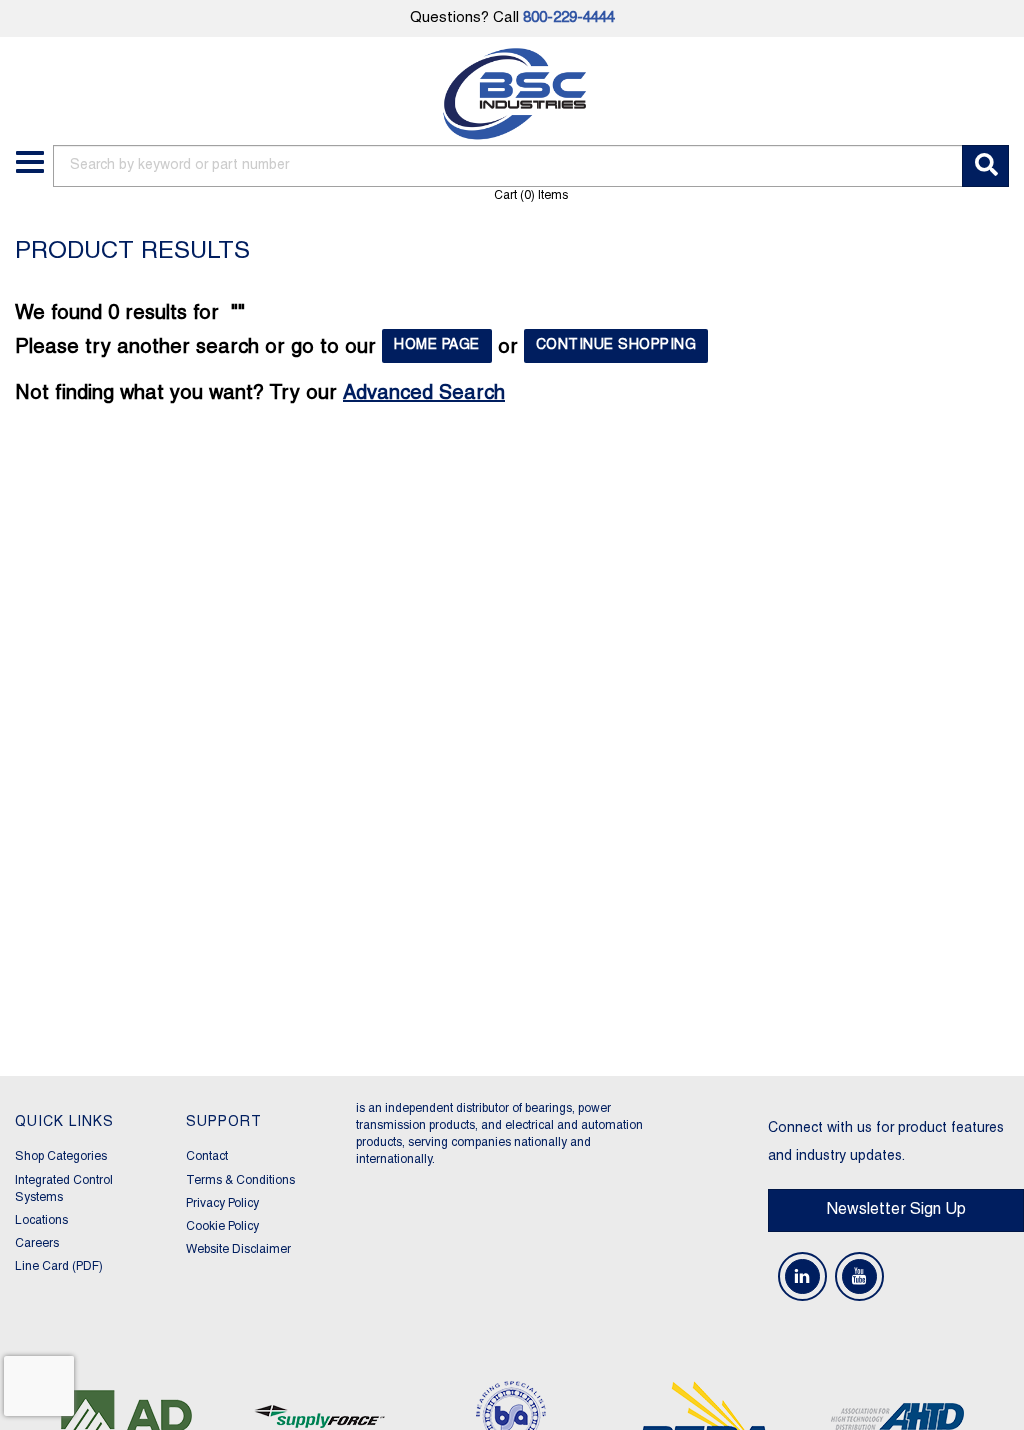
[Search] (985, 166)
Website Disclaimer (238, 1249)
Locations (41, 1220)
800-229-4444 (569, 18)
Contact (207, 1156)
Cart (531, 195)
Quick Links (64, 1122)
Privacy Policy (222, 1203)
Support (224, 1122)
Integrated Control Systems (64, 1189)
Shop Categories (61, 1156)
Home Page (437, 345)
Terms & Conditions (240, 1180)
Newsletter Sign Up (896, 1210)
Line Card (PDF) (59, 1266)
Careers (37, 1243)
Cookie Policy (222, 1226)
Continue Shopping (616, 345)
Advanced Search (424, 394)
